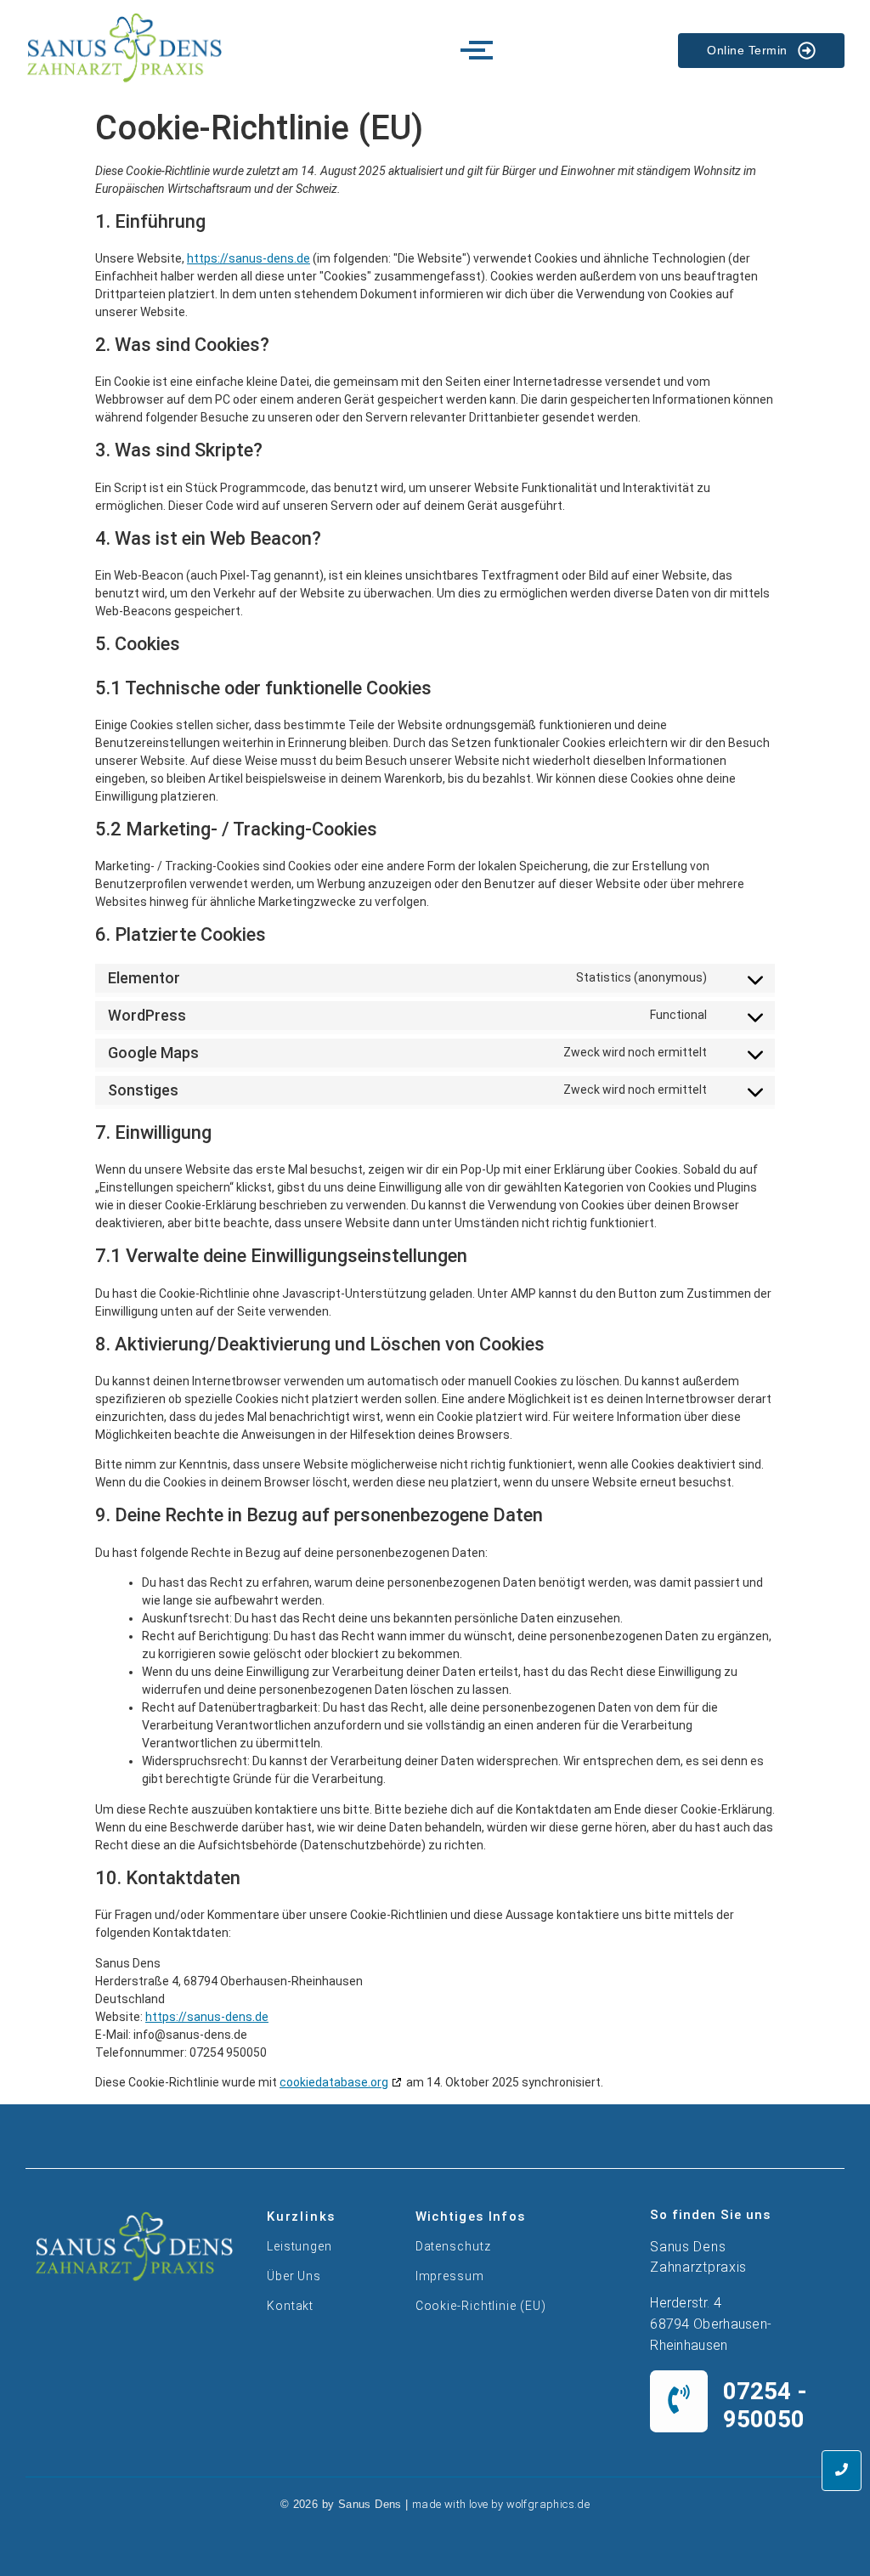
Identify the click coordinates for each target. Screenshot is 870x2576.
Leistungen (299, 2246)
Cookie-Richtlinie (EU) (481, 2306)
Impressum (450, 2276)
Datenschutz (453, 2246)
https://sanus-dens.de (249, 258)
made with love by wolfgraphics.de (501, 2504)
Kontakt (290, 2306)
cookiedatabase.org (334, 2082)
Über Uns (294, 2276)
